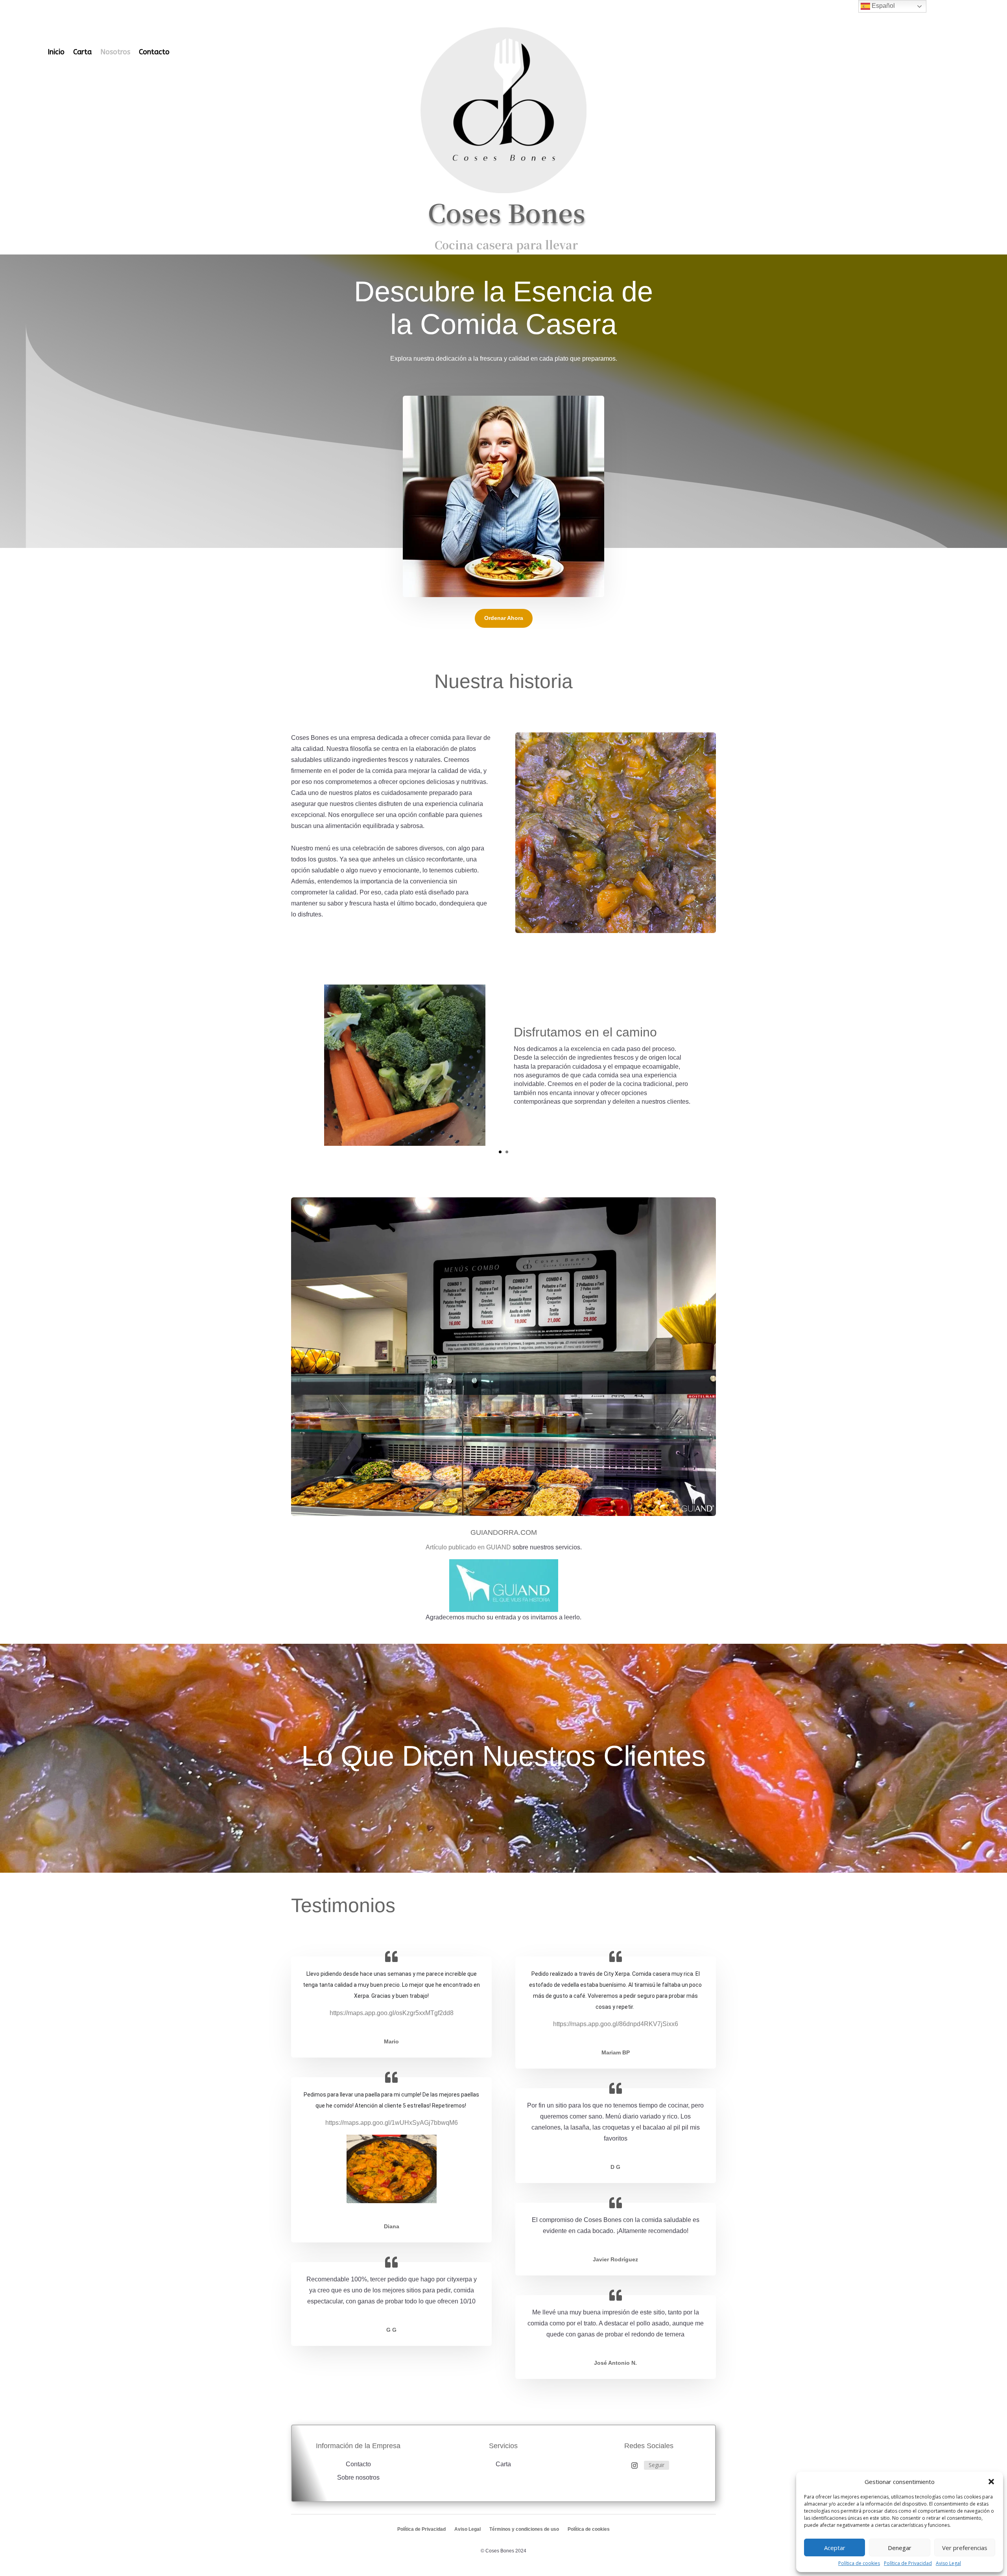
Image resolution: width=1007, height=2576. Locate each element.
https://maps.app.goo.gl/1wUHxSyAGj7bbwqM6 (392, 2123)
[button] (991, 2482)
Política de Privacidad (908, 2563)
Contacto (154, 52)
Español (883, 6)
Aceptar (835, 2548)
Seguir (657, 2465)
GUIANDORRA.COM (504, 1532)
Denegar (900, 2548)
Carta (82, 52)
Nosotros (115, 52)
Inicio (56, 52)
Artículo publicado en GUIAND (468, 1547)
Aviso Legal (948, 2563)
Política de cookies (859, 2563)
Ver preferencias (965, 2548)
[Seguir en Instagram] (634, 2465)
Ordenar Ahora (504, 618)
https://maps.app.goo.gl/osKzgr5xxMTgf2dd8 (392, 2013)
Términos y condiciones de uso (524, 2529)
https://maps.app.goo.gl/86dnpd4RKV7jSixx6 (616, 2024)
